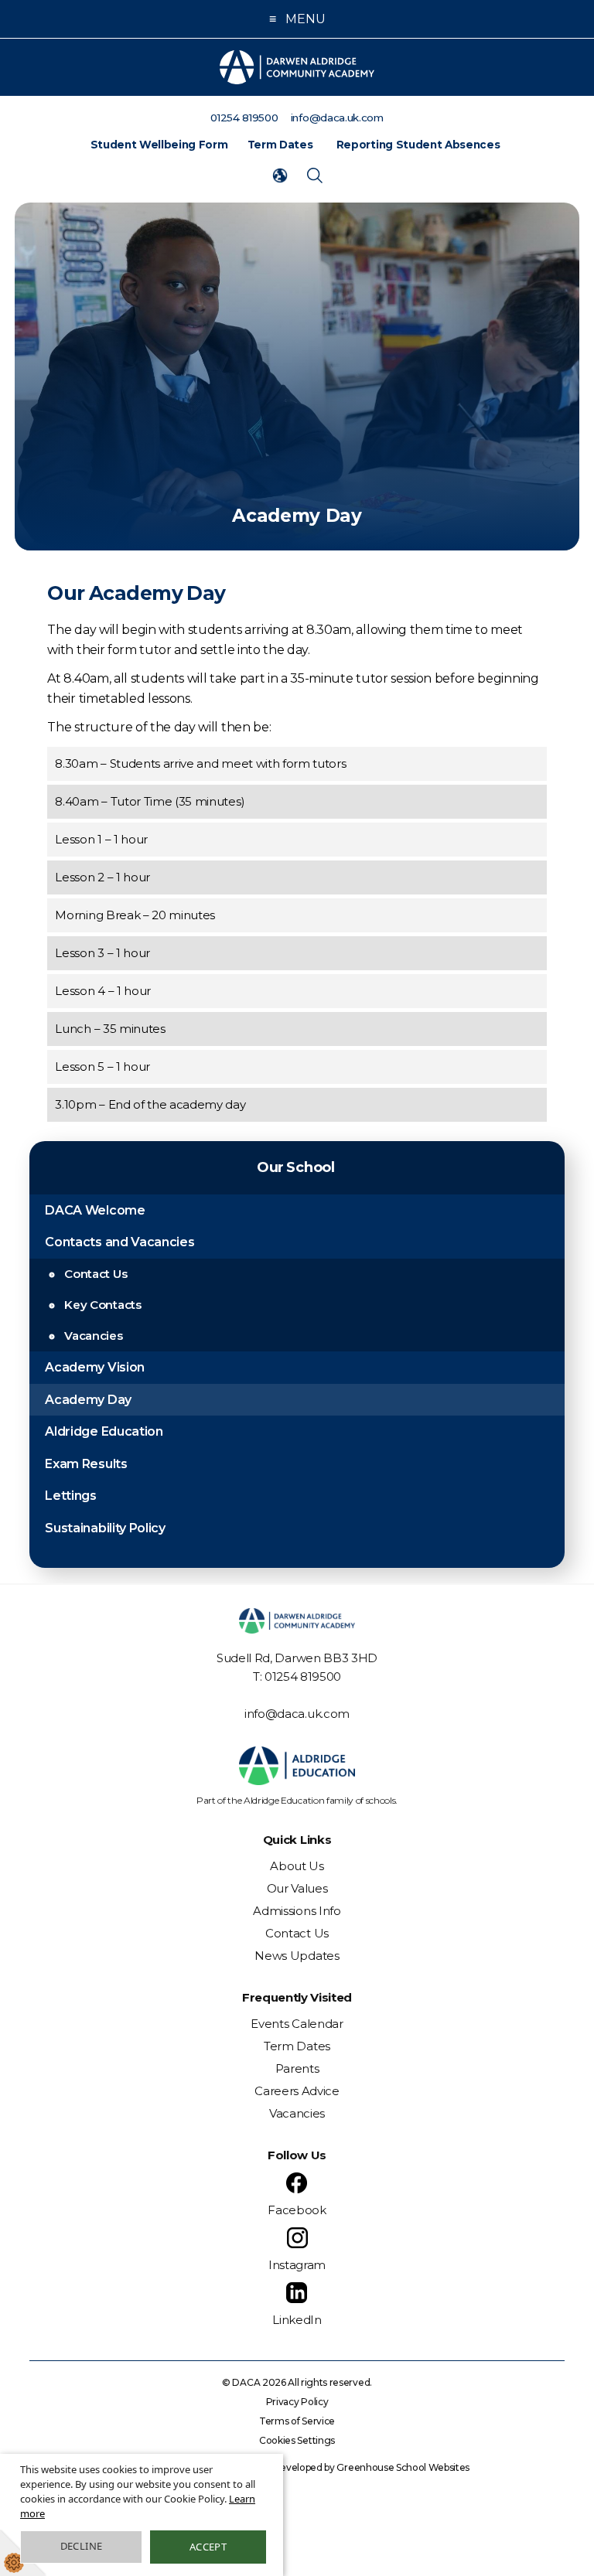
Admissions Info (297, 1911)
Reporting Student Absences (418, 145)
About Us (297, 1866)
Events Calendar (297, 2024)
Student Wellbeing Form (159, 145)
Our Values (297, 1888)
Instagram (297, 2265)
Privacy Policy (297, 2402)
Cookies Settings (297, 2440)
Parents (297, 2068)
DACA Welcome (95, 1210)
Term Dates (280, 145)
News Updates (297, 1956)
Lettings (70, 1496)
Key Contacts (102, 1305)
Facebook (297, 2210)
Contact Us (96, 1274)
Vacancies (93, 1336)
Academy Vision (95, 1367)
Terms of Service (297, 2421)
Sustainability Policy (105, 1528)
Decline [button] (82, 2546)
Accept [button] (208, 2547)
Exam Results (86, 1464)
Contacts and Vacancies (119, 1242)
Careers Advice (297, 2091)
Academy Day (88, 1400)
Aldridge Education (104, 1431)
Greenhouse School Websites (403, 2467)
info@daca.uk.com (297, 1714)
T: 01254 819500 (297, 1676)
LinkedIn (297, 2320)
